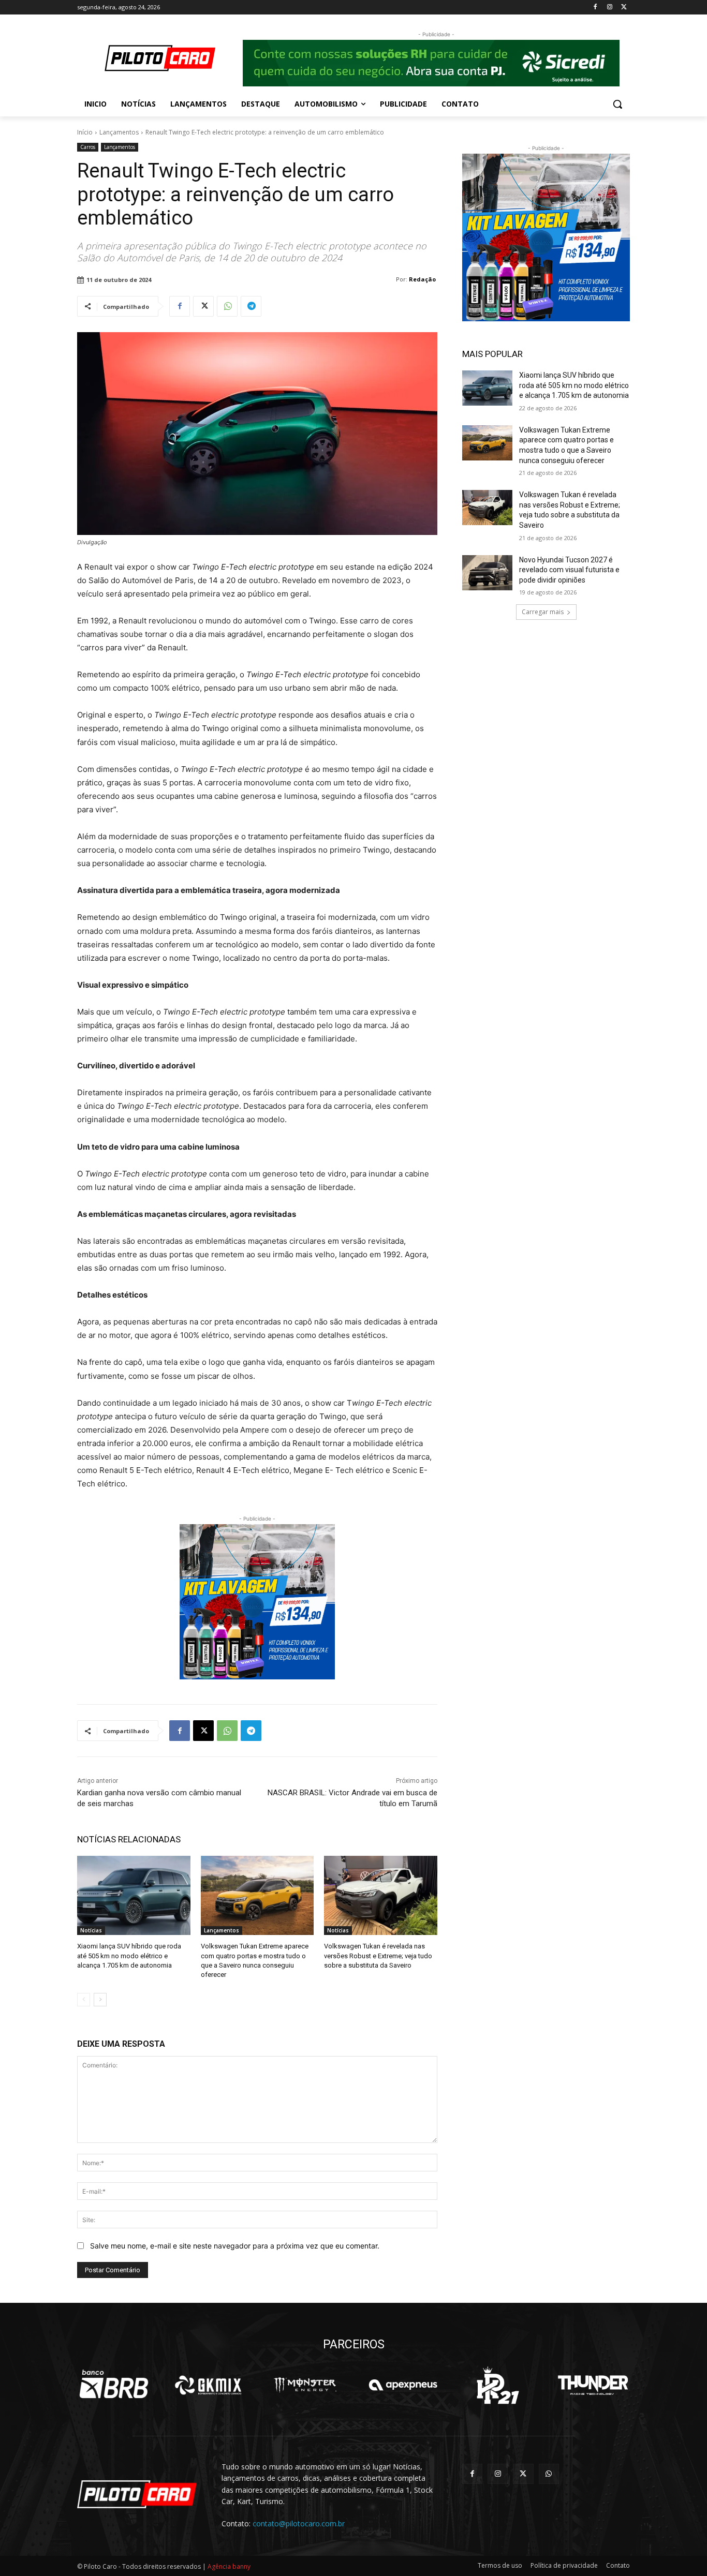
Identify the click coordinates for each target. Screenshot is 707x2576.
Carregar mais (543, 612)
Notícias (91, 1930)
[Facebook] (595, 8)
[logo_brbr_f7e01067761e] (114, 2385)
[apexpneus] (403, 2385)
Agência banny (229, 2566)
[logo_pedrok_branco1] (498, 2385)
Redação (422, 279)
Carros (88, 147)
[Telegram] (251, 306)
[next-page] (100, 2000)
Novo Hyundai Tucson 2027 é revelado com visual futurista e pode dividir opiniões (569, 570)
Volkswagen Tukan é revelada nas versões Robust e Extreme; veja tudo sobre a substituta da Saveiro (378, 1955)
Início (85, 132)
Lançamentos (119, 132)
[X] (624, 8)
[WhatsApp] (227, 306)
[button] (617, 104)
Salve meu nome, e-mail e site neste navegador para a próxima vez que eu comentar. (235, 2246)
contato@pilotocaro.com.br (299, 2523)
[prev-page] (84, 2000)
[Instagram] (609, 8)
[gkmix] (209, 2385)
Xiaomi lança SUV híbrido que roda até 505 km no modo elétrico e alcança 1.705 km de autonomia (129, 1955)
